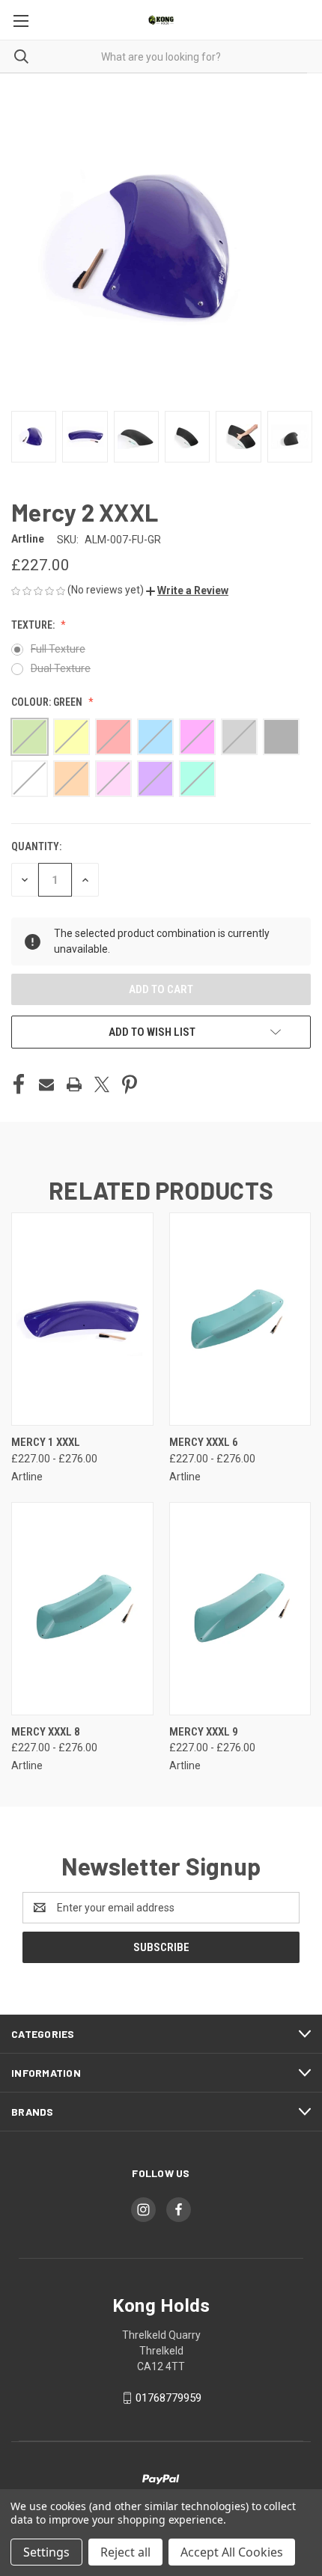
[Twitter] (102, 1084)
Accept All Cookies (232, 2552)
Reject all (125, 2552)
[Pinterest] (130, 1084)
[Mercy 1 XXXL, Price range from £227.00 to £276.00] (82, 1319)
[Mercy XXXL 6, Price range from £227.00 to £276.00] (240, 1319)
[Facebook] (19, 1084)
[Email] (46, 1084)
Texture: (34, 625)
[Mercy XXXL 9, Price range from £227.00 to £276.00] (240, 1609)
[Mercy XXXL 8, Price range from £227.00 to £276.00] (82, 1609)
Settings (46, 2552)
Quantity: (36, 846)
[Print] (74, 1084)
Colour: (47, 702)
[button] (187, 590)
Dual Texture (61, 668)
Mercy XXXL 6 (204, 1442)
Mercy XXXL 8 (46, 1732)
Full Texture (58, 649)
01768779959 (168, 2398)
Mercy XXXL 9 (204, 1732)
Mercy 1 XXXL (46, 1442)
